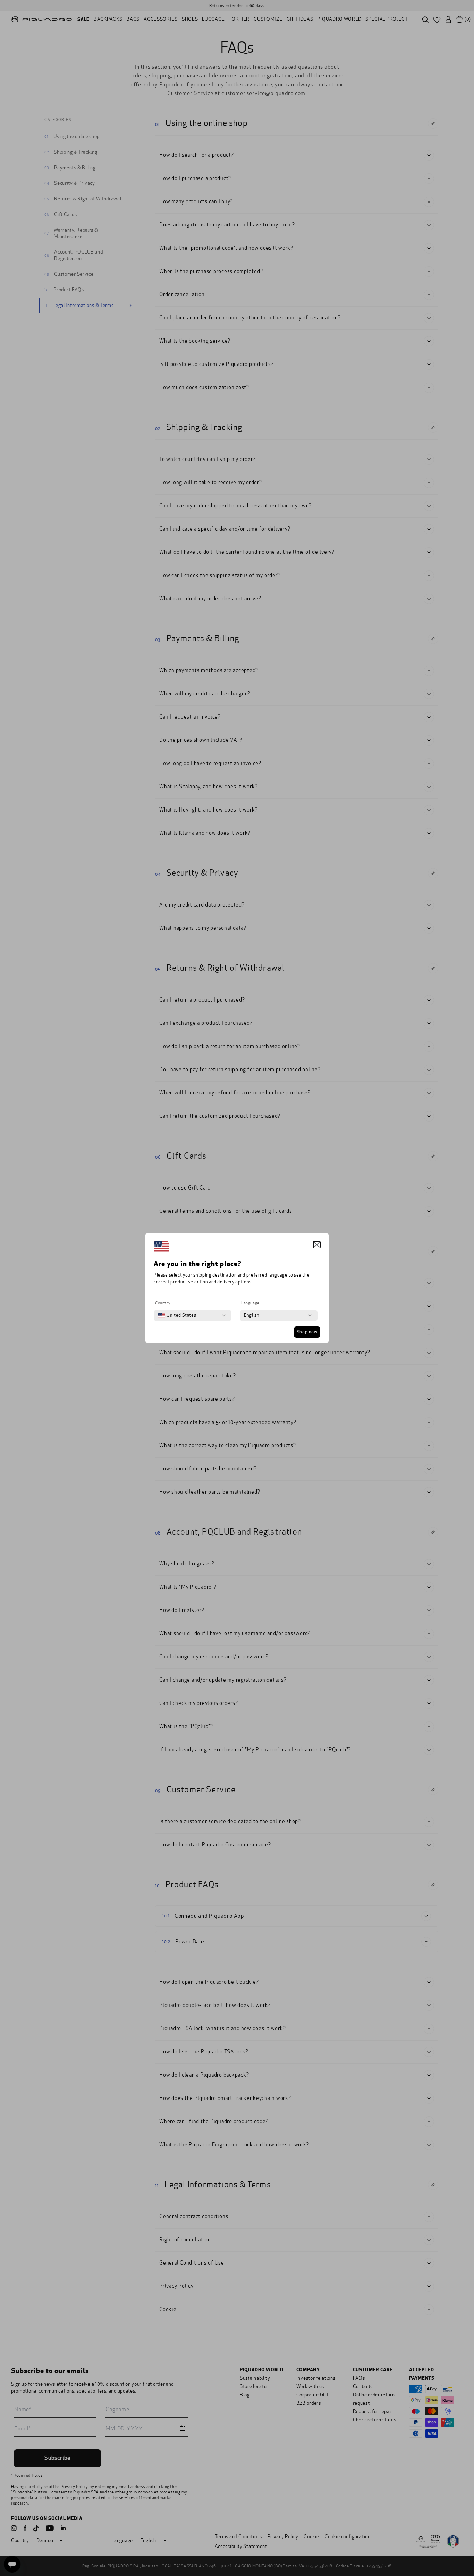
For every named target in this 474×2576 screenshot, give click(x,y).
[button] (317, 1245)
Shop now (307, 1332)
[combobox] (177, 1315)
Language (250, 1303)
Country (163, 1303)
